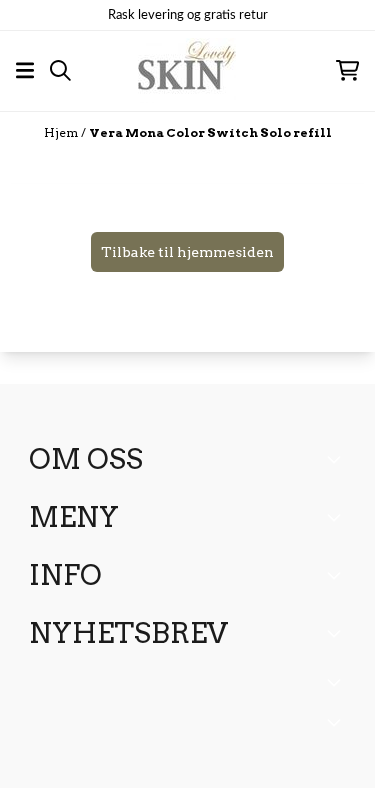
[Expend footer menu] (338, 517)
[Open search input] (60, 70)
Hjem (62, 132)
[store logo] (187, 70)
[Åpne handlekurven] (347, 70)
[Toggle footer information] (338, 459)
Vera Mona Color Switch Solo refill (210, 132)
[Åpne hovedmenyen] (25, 70)
